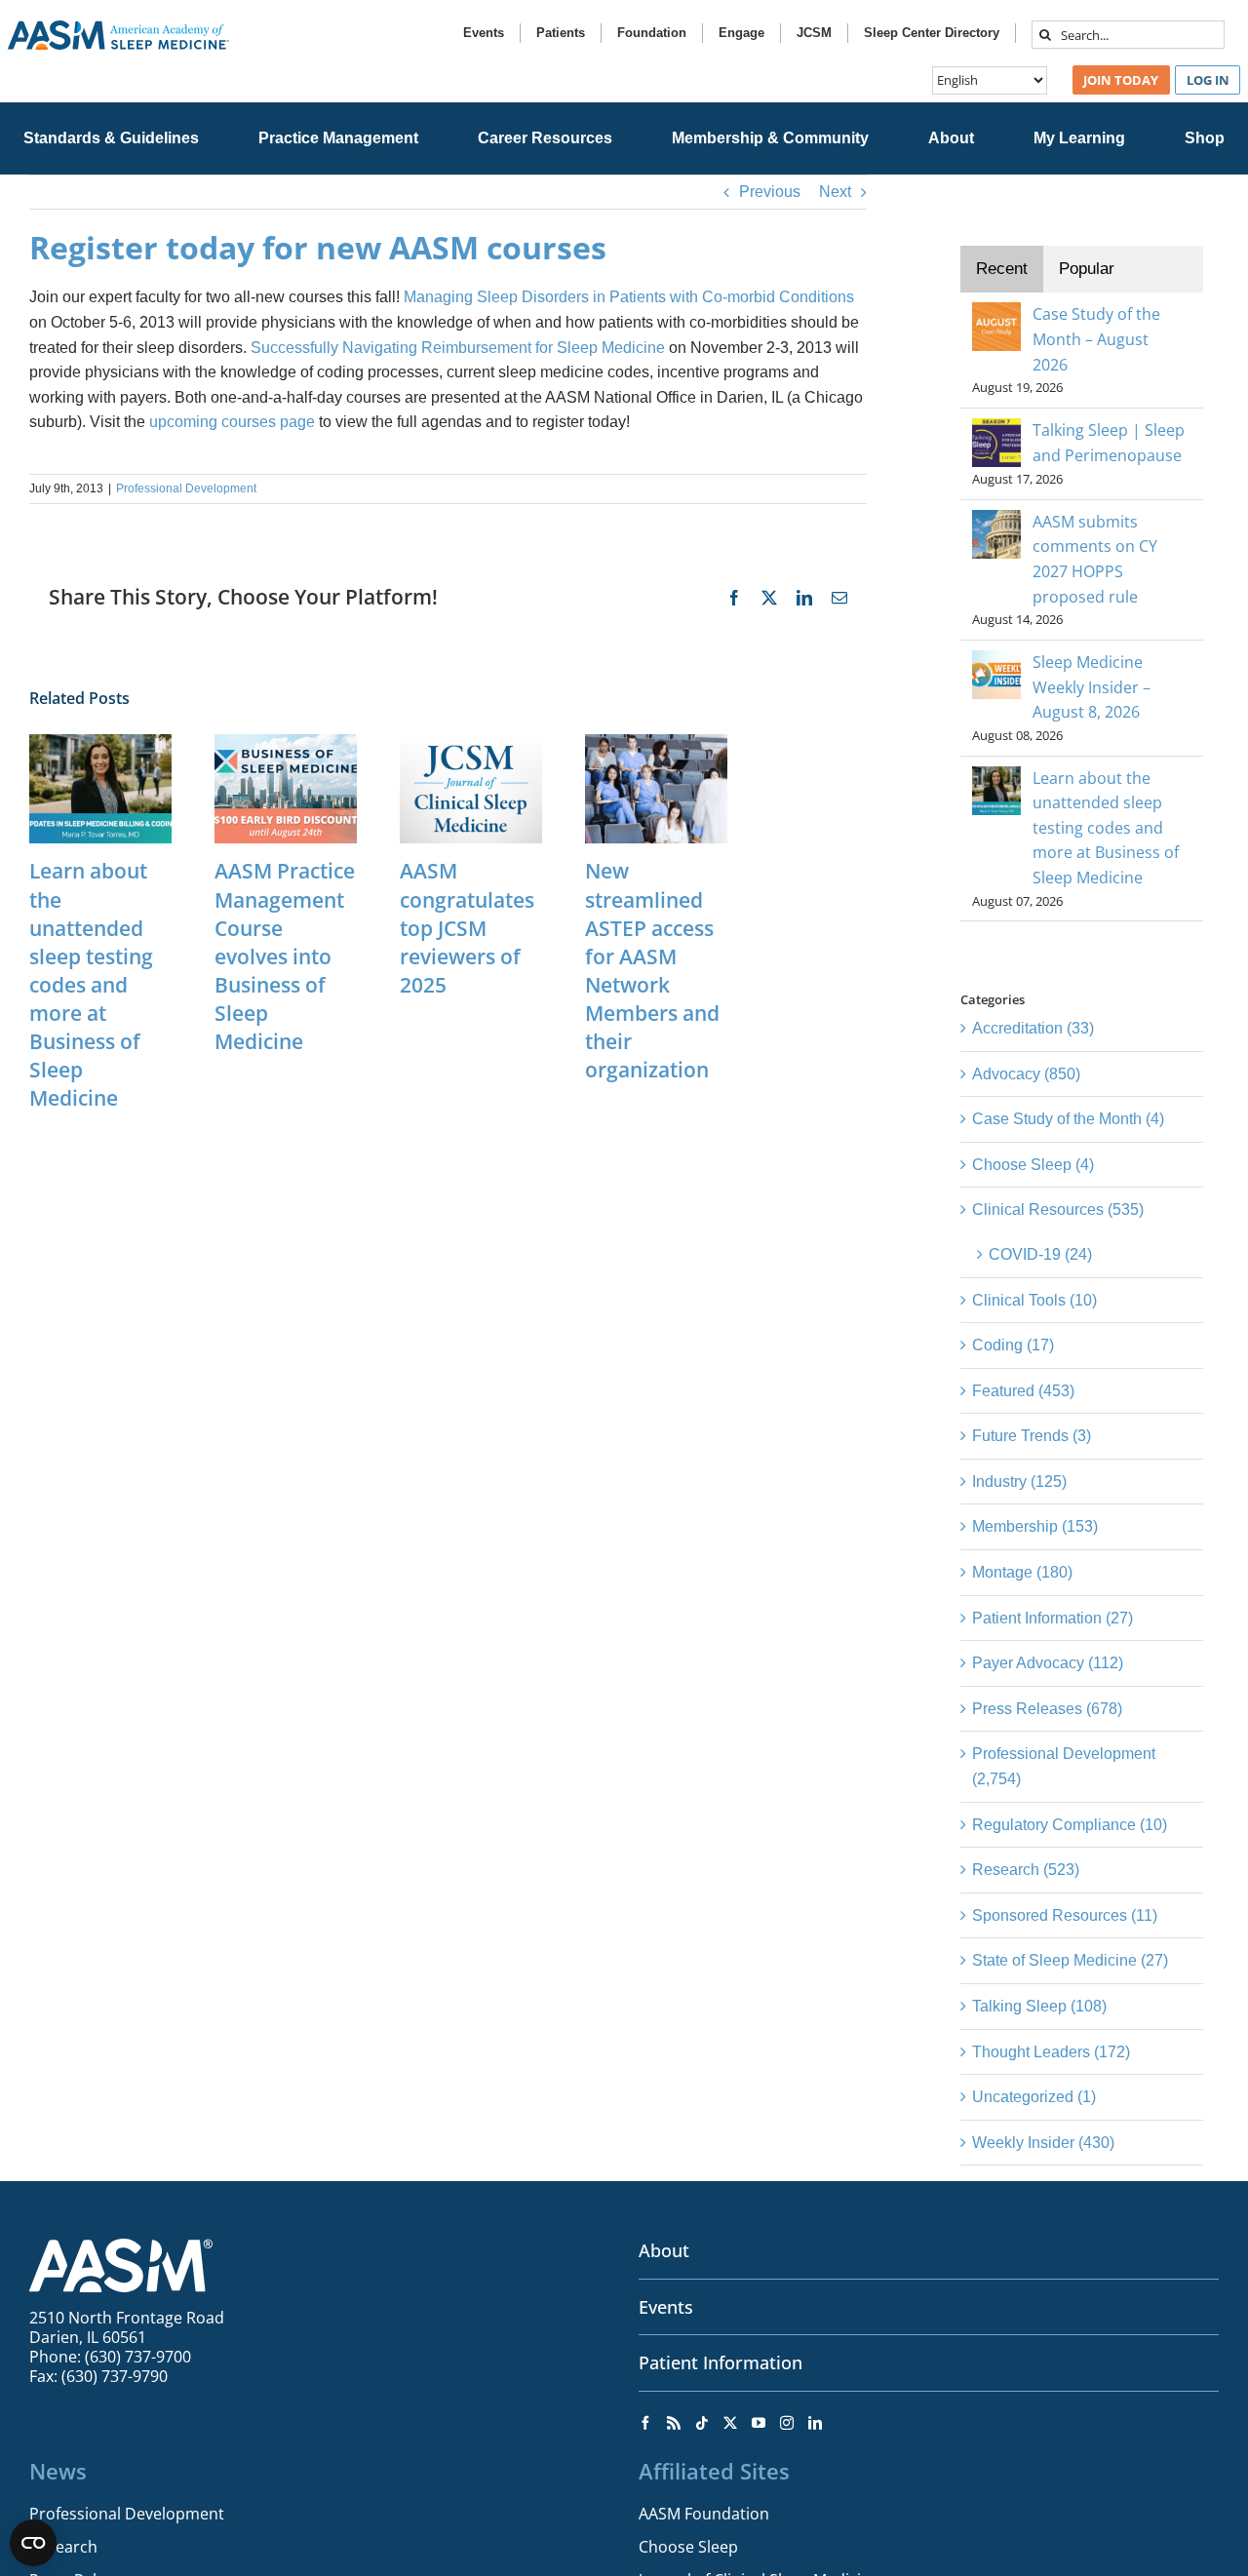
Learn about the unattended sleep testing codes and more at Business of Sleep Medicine (91, 984)
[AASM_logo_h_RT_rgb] (118, 28)
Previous (770, 192)
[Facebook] (645, 2423)
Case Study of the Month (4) (1068, 1119)
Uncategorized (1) (1034, 2097)
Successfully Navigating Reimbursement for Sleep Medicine (458, 348)
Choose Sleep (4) (1033, 1165)
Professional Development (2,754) (1064, 1766)
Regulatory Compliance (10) (1070, 1825)
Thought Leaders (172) (1051, 2052)
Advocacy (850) (1026, 1074)
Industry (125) (1019, 1482)
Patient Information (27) (1053, 1618)
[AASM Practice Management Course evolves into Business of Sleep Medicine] (286, 742)
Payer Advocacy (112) (1048, 1663)
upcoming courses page (232, 422)
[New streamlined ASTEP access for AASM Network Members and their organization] (656, 742)
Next (835, 192)
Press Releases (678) (1047, 1709)
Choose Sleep (688, 2547)
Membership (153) (1035, 1526)
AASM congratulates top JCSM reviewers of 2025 (467, 927)
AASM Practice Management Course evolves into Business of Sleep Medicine (285, 956)
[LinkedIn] (815, 2423)
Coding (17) (1013, 1345)
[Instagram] (787, 2423)
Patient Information (721, 2362)
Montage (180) (1022, 1572)
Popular (1087, 269)
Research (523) (1026, 1870)
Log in (1208, 80)
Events (666, 2307)
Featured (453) (1023, 1391)
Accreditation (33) (1033, 1028)
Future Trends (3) (1032, 1436)
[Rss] (674, 2423)
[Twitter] (730, 2423)
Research (63, 2547)
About (664, 2250)
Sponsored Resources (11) (1065, 1915)
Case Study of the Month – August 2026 (1096, 339)
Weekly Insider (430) (1043, 2143)
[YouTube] (759, 2423)
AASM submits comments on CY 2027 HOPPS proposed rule (1095, 559)
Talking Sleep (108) (1039, 2006)
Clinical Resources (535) (1058, 1210)
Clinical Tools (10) (1034, 1300)
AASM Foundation (704, 2514)
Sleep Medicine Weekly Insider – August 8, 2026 (1092, 687)
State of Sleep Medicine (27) (1070, 1960)
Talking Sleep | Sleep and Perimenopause (1109, 443)
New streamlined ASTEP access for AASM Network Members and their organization (652, 970)
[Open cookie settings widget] (33, 2543)
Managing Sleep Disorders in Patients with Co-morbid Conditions (629, 297)
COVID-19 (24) (1040, 1254)
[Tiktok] (702, 2423)
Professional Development (186, 488)
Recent (1002, 269)
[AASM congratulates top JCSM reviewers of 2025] (471, 742)
